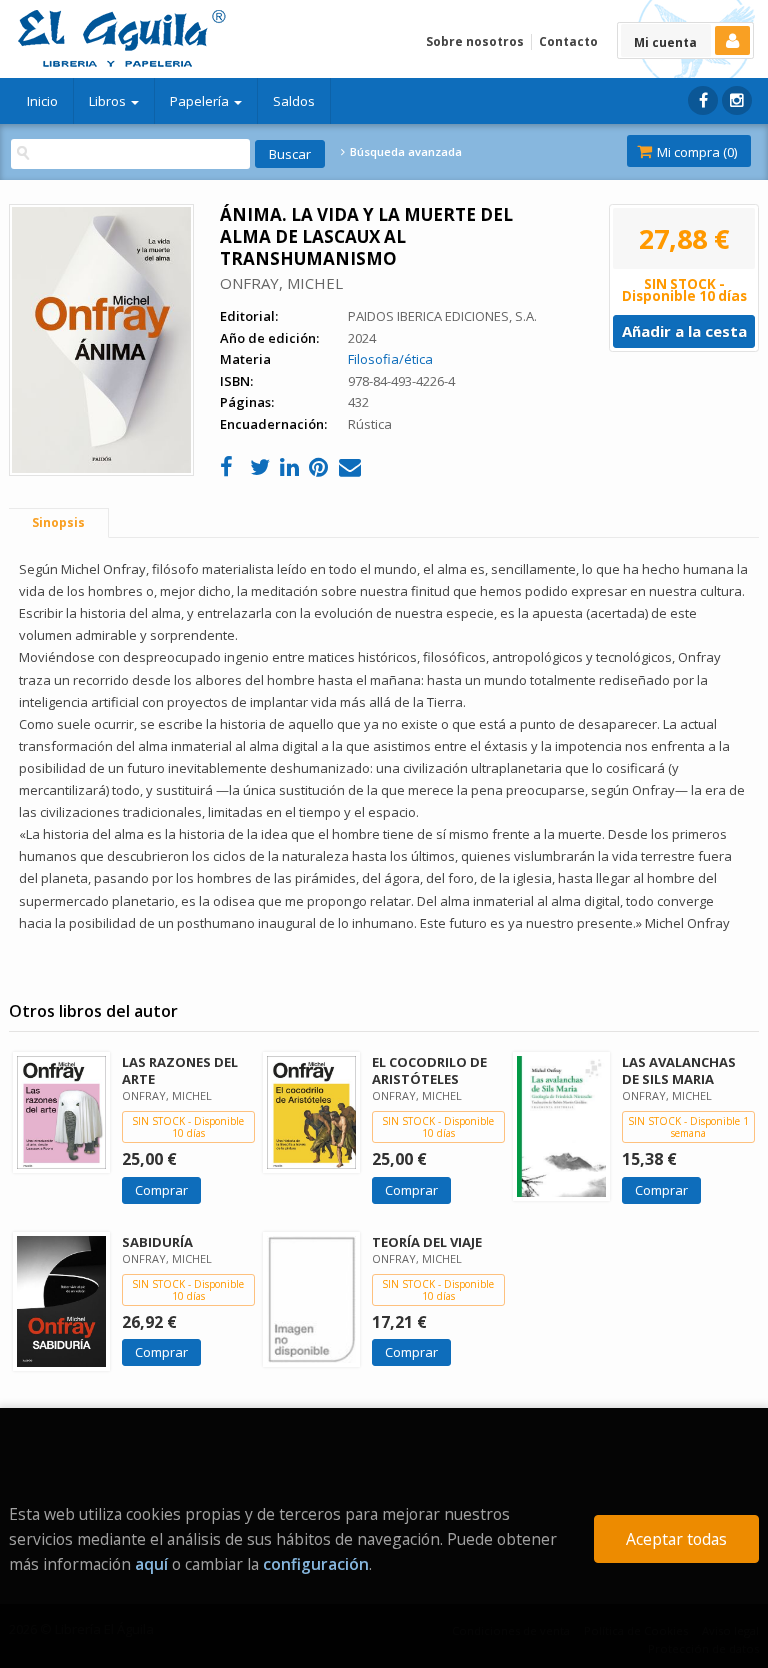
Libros (109, 101)
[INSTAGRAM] (737, 100)
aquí (151, 1564)
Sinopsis (58, 522)
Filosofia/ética (390, 359)
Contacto (568, 41)
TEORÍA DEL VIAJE (427, 1242)
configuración (316, 1564)
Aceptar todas (676, 1539)
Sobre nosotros (475, 41)
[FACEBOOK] (703, 100)
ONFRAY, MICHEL (281, 283)
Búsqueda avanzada (404, 152)
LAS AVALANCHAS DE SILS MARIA (679, 1070)
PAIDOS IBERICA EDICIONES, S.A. (442, 316)
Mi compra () (695, 152)
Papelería (201, 101)
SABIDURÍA (157, 1242)
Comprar (161, 1190)
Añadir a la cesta (684, 331)
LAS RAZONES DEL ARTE (180, 1070)
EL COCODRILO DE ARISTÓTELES (429, 1070)
